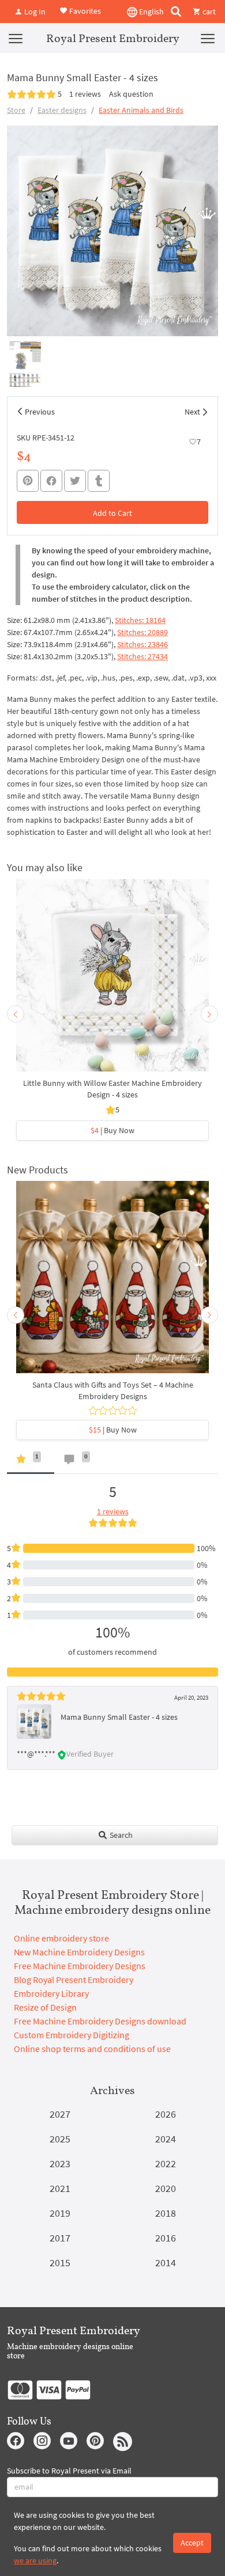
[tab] (31, 1462)
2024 (166, 2139)
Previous (40, 412)
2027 (60, 2114)
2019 (60, 2213)
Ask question (131, 94)
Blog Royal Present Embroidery (74, 1980)
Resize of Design (45, 2007)
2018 (166, 2213)
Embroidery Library (51, 1993)
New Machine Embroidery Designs (79, 1952)
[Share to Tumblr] (99, 481)
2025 (60, 2139)
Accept (192, 2543)
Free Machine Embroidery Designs (80, 1966)
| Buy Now (112, 1130)
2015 (60, 2262)
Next (192, 412)
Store (16, 110)
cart (208, 12)
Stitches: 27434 (142, 656)
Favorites (84, 10)
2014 (166, 2262)
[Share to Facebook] (51, 481)
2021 (60, 2188)
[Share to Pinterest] (28, 481)
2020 (166, 2188)
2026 (166, 2114)
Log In (34, 12)
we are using (35, 2560)
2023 (60, 2163)
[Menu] (16, 38)
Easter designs (62, 110)
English (151, 12)
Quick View (113, 981)
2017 (60, 2238)
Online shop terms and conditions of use (92, 2049)
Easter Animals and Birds (141, 110)
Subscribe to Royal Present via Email (69, 2471)
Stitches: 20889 (142, 632)
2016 (166, 2238)
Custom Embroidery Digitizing (72, 2035)
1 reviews (85, 94)
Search (120, 1835)
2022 (166, 2163)
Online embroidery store (61, 1938)
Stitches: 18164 (140, 620)
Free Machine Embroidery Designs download (100, 2021)
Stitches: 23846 (142, 644)
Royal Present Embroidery (113, 38)
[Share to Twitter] (75, 481)
